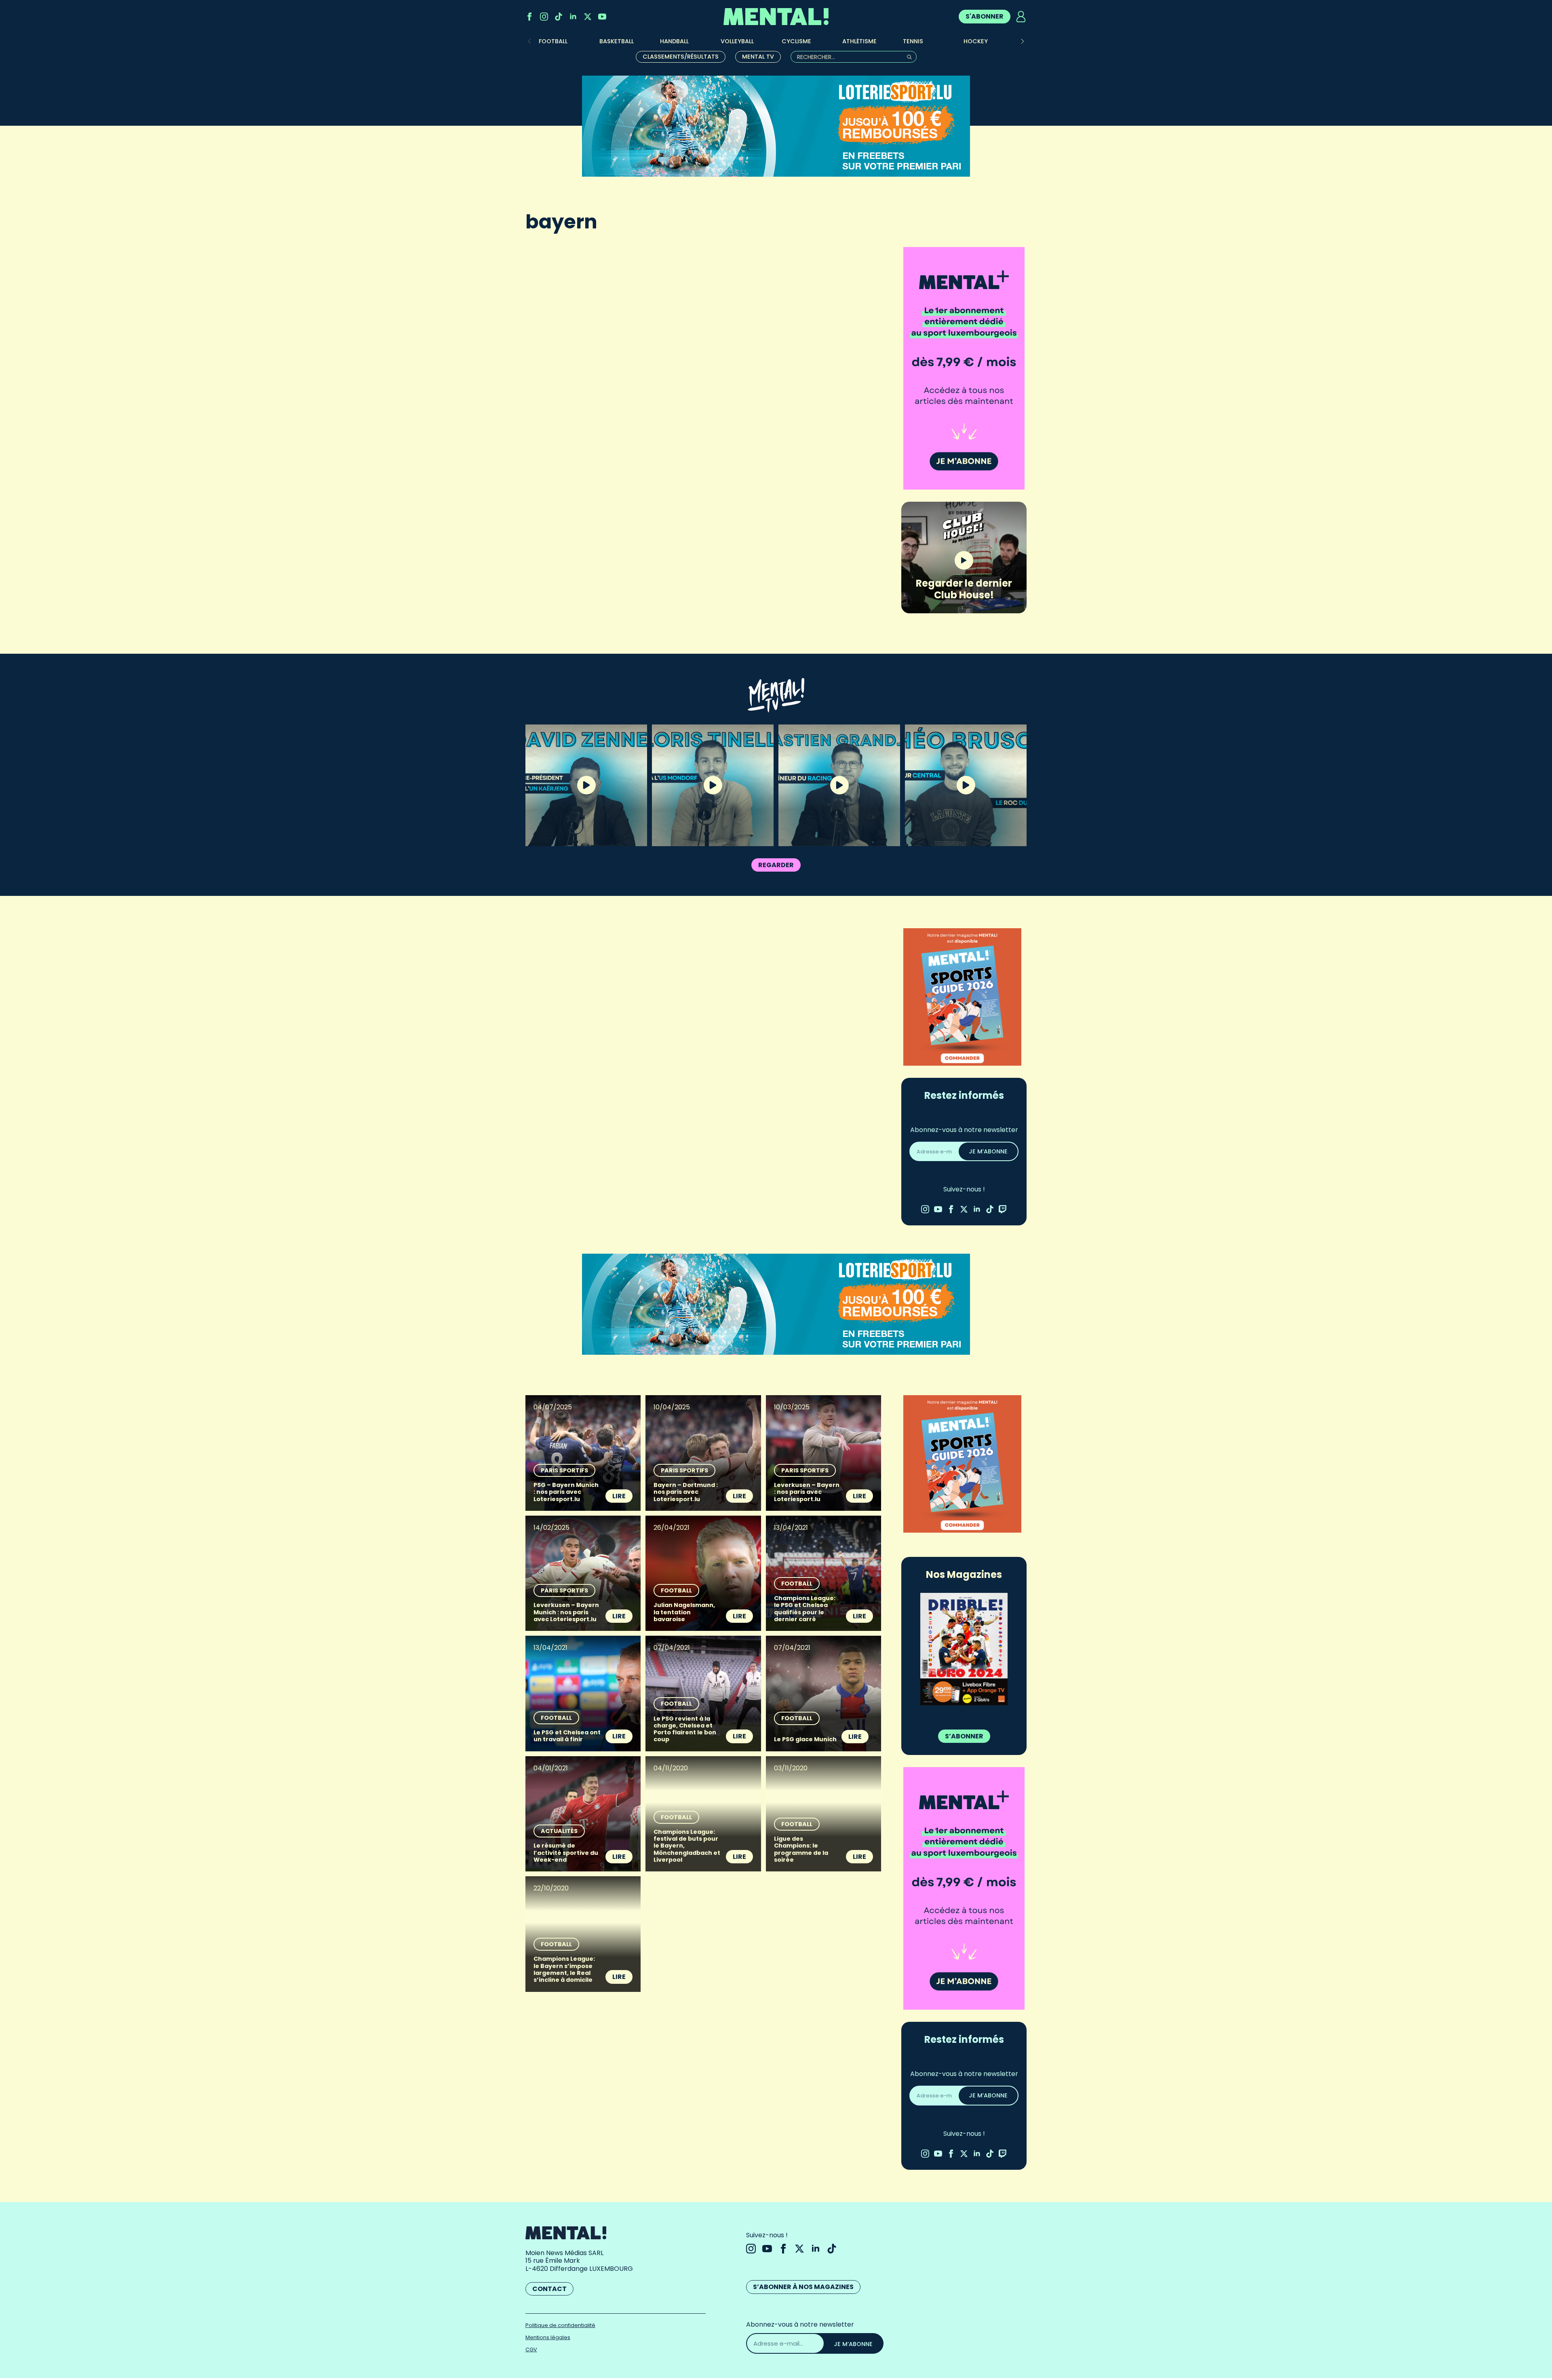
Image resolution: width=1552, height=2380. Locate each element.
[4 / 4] (964, 1649)
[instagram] (544, 17)
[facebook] (529, 17)
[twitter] (588, 17)
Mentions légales (548, 2337)
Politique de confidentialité (560, 2325)
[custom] (559, 17)
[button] (1023, 41)
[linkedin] (573, 17)
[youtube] (602, 17)
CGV (531, 2349)
